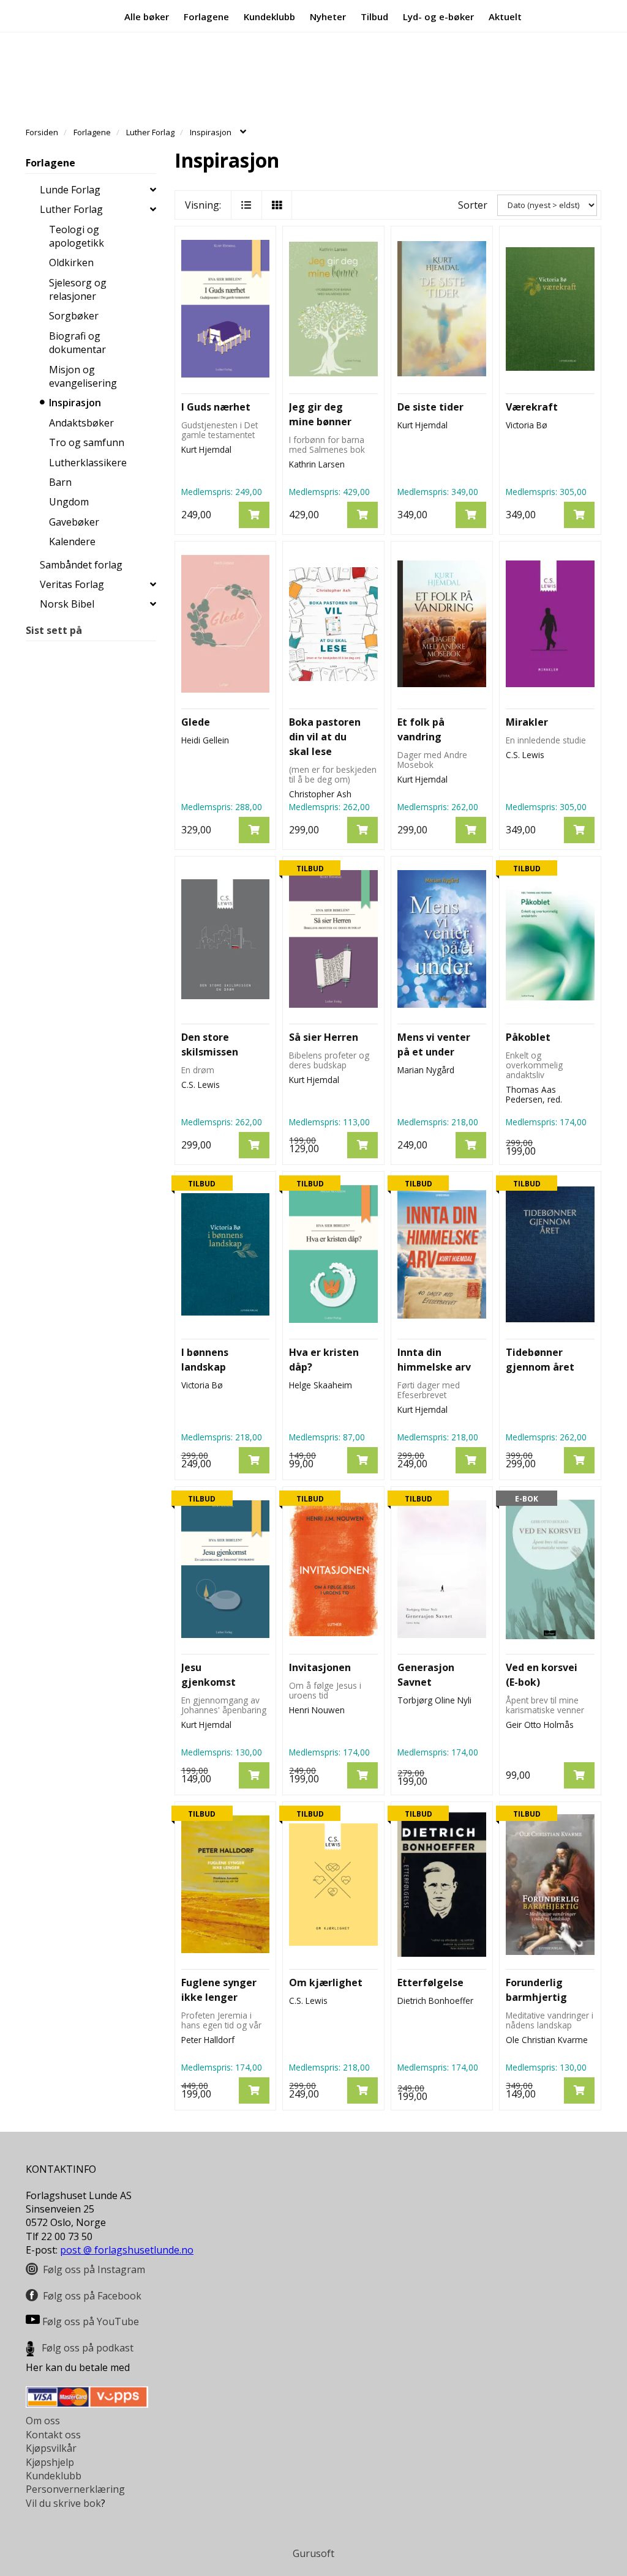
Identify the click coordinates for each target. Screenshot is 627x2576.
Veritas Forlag (72, 584)
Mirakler (527, 722)
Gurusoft (313, 2553)
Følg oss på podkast (88, 2348)
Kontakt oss (53, 2435)
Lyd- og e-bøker (438, 16)
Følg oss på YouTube (91, 2321)
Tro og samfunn (87, 442)
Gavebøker (74, 522)
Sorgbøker (74, 316)
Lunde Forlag (70, 190)
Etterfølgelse (430, 1982)
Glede (196, 722)
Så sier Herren (324, 1037)
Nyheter (328, 16)
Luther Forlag (71, 209)
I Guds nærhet (216, 407)
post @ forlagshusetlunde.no (127, 2250)
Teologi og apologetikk (77, 236)
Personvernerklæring (75, 2489)
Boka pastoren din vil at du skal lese (325, 737)
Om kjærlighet (326, 1982)
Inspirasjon (75, 403)
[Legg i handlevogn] (254, 515)
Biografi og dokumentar (77, 343)
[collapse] (153, 190)
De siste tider (430, 407)
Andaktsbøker (81, 423)
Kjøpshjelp (50, 2462)
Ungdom (69, 502)
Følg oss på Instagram (94, 2269)
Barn (60, 482)
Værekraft (532, 407)
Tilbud (374, 16)
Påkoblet (528, 1037)
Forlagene (206, 16)
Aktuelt (505, 16)
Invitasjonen (320, 1667)
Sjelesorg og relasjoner (78, 289)
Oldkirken (71, 262)
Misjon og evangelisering (83, 376)
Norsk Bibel (67, 604)
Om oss (43, 2421)
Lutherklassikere (88, 463)
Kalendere (72, 542)
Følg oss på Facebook (92, 2296)
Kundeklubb (269, 16)
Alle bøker (147, 16)
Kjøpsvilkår (51, 2448)
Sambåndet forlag (81, 565)
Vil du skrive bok (63, 2503)
